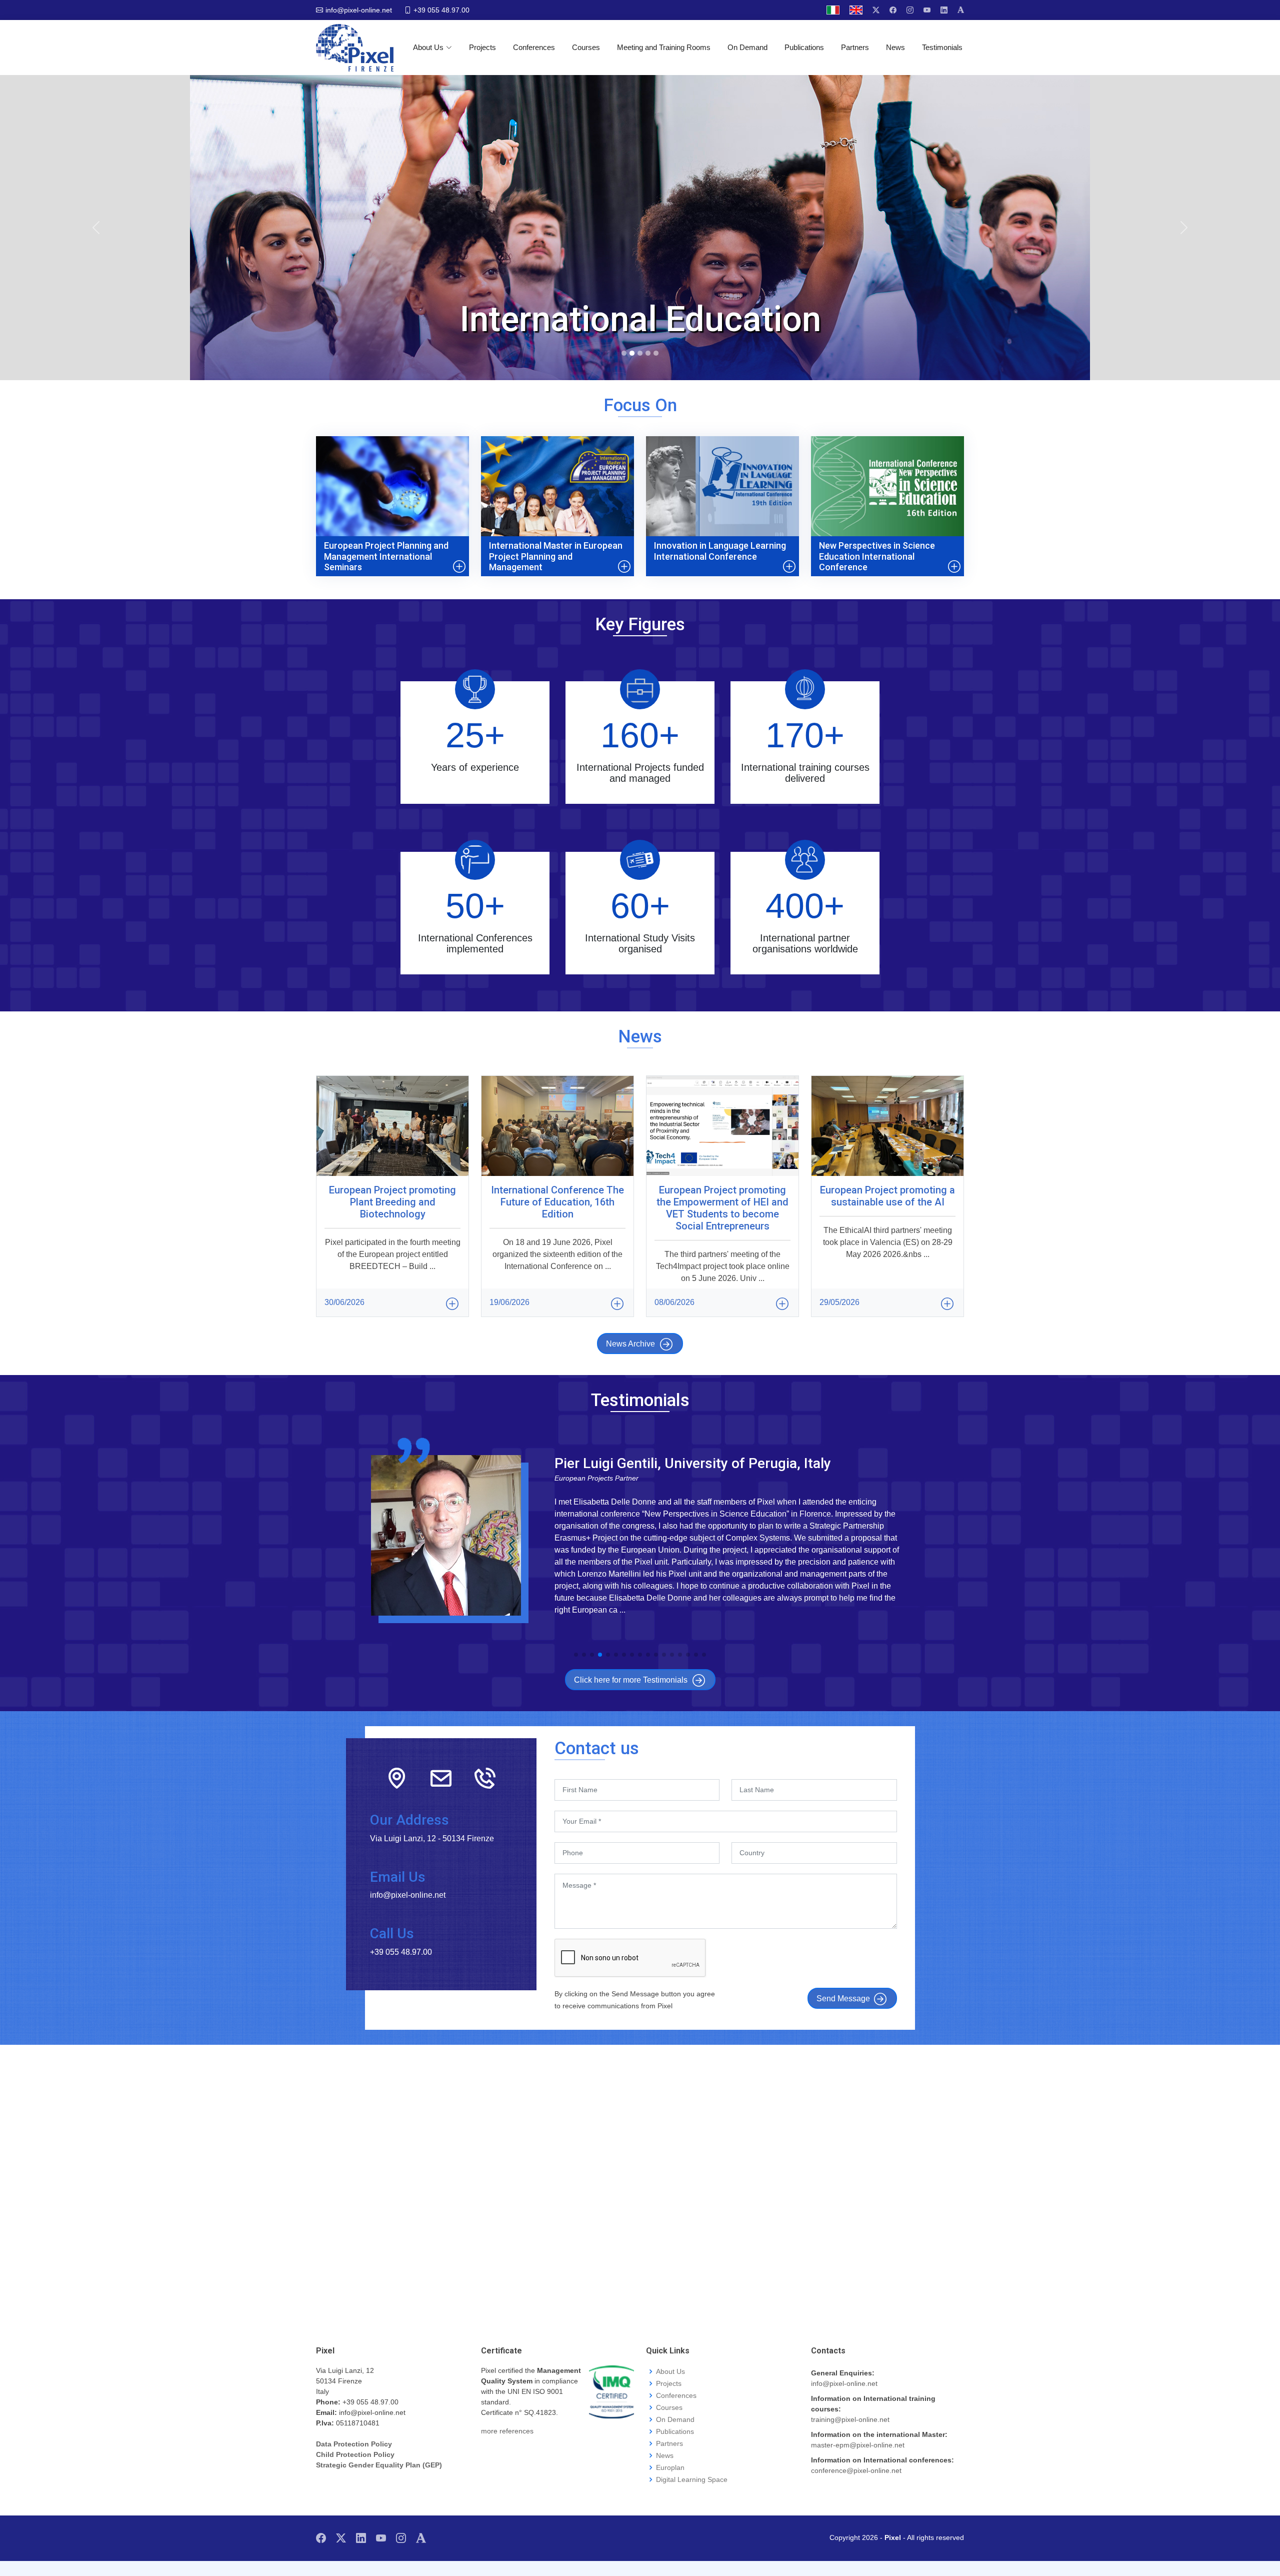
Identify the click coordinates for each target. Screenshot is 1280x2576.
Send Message (843, 1999)
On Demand (747, 47)
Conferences (534, 47)
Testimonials (942, 47)
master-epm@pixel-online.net (858, 2445)
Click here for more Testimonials (631, 1680)
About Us (428, 47)
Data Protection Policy (354, 2444)
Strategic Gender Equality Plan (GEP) (379, 2465)
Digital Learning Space (692, 2479)
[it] (833, 10)
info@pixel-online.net (844, 2383)
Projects (482, 47)
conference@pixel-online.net (856, 2470)
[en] (856, 10)
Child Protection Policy (355, 2454)
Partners (855, 47)
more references (507, 2431)
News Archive (630, 1344)
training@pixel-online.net (850, 2419)
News (895, 47)
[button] (576, 1655)
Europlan (670, 2467)
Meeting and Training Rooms (664, 47)
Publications (804, 47)
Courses (586, 47)
